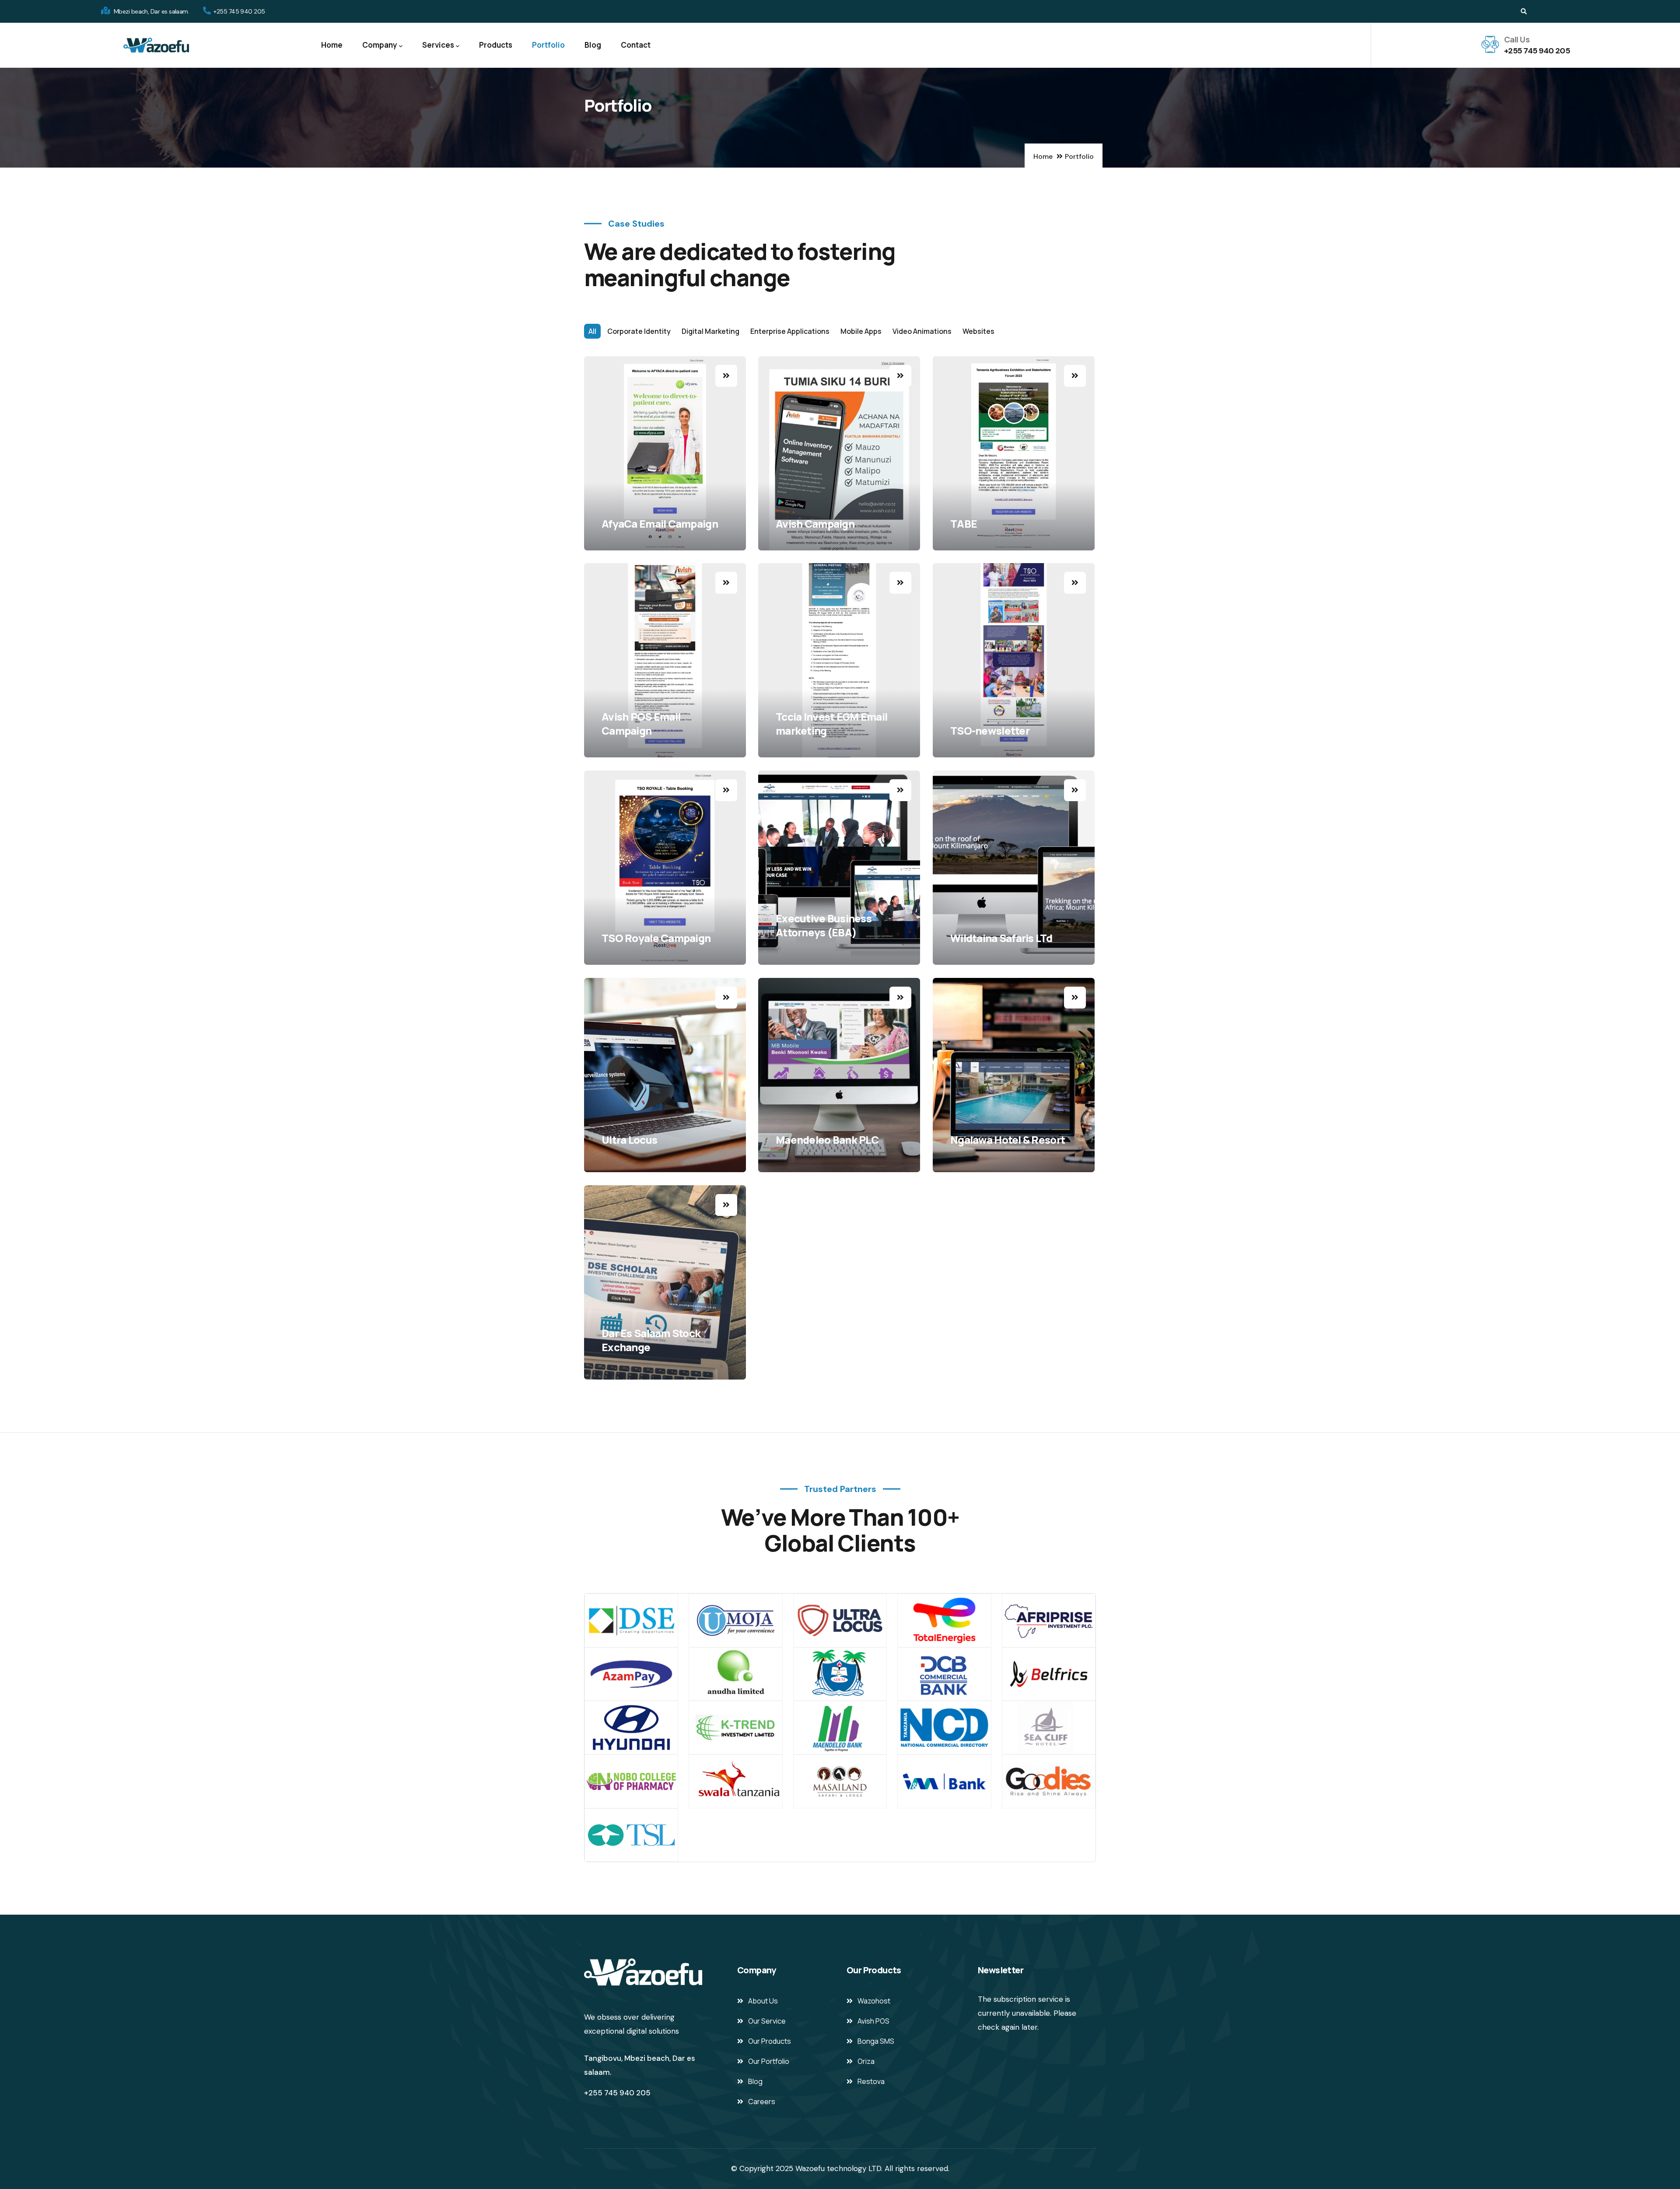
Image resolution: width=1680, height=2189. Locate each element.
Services (438, 45)
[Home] (156, 45)
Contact (636, 45)
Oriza (866, 2061)
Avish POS (873, 2021)
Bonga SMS (876, 2041)
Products (496, 45)
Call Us (1517, 39)
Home (332, 45)
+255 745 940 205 (1537, 51)
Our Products (770, 2041)
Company (380, 45)
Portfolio (548, 45)
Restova (871, 2081)
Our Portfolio (769, 2061)
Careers (762, 2101)
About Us (763, 2001)
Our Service (767, 2021)
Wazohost (874, 2001)
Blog (593, 45)
